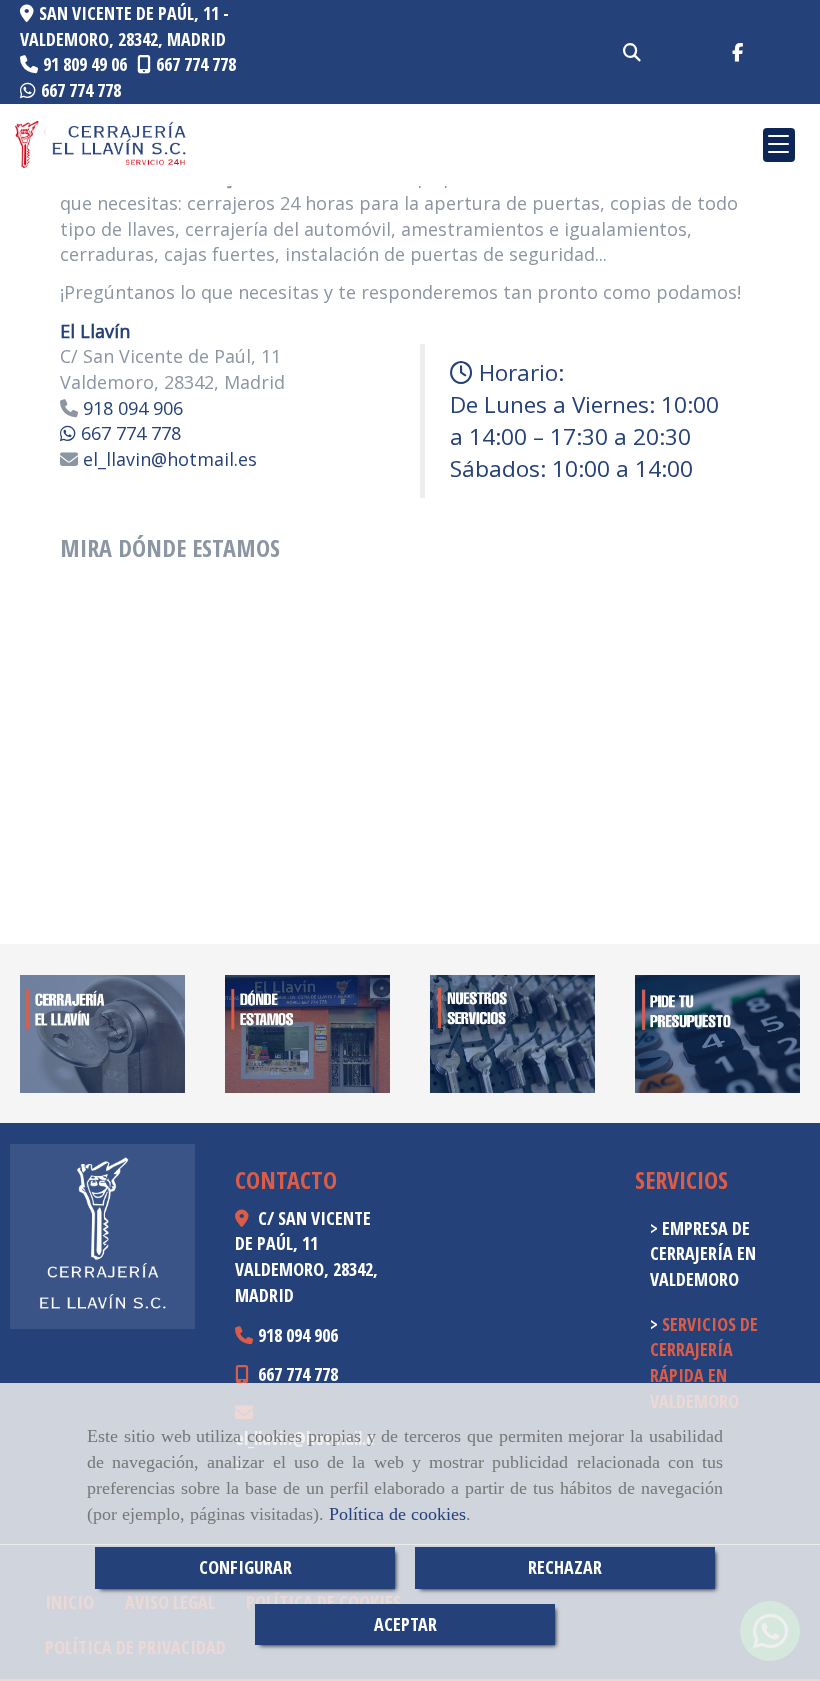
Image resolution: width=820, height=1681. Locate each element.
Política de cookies (397, 1514)
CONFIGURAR (245, 1567)
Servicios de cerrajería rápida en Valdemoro (704, 1362)
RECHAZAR (565, 1567)
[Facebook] (737, 52)
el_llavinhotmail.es (167, 459)
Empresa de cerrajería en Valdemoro (703, 1253)
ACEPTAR (405, 1624)
